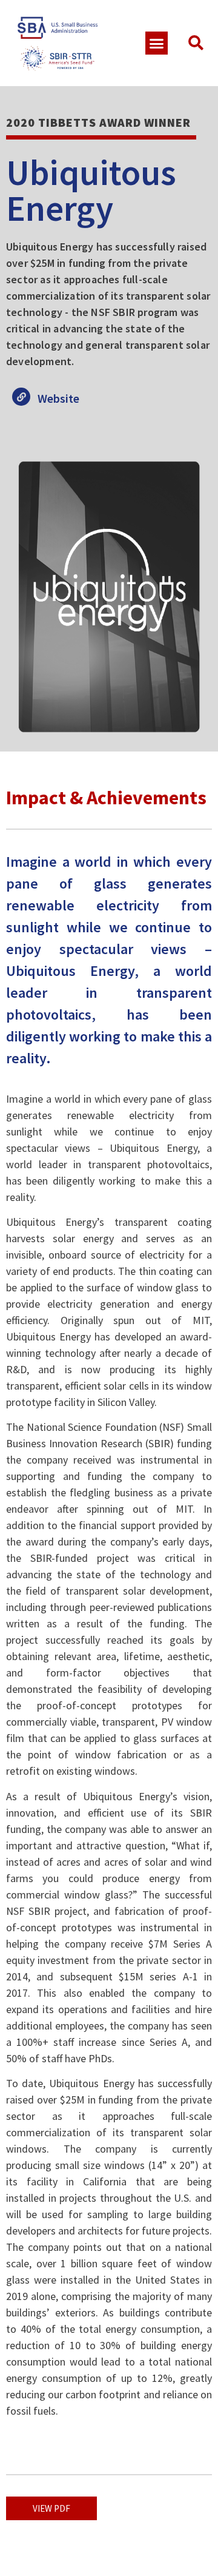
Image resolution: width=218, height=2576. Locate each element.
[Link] (21, 397)
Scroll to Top (40, 657)
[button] (157, 43)
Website (58, 398)
